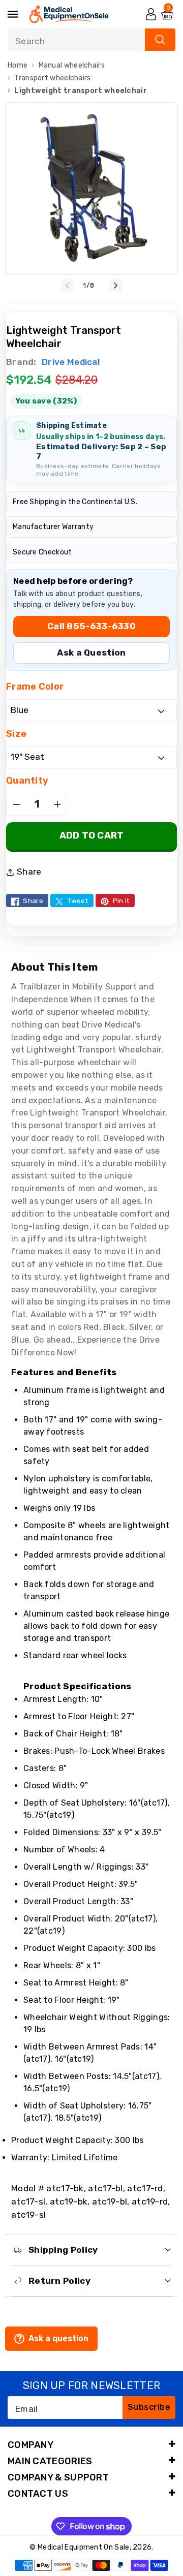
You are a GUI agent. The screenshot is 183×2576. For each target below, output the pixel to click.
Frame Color (35, 687)
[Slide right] (116, 285)
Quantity (27, 781)
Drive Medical (70, 362)
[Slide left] (67, 285)
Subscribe (149, 2407)
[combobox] (91, 40)
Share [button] (29, 872)
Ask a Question (91, 653)
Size (16, 734)
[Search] (160, 40)
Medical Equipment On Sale (84, 2547)
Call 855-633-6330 (91, 626)
